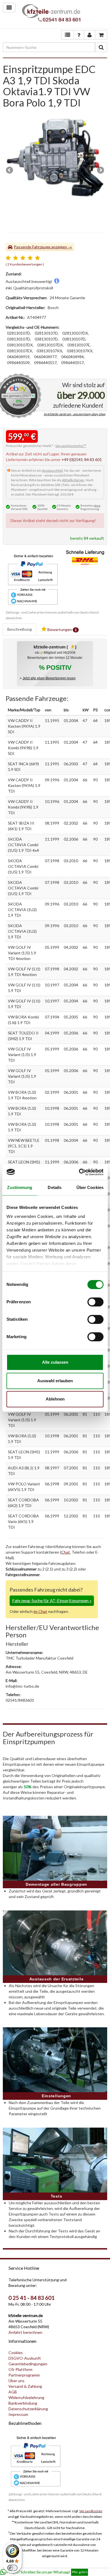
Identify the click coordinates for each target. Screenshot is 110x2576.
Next (100, 171)
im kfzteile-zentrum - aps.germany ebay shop (74, 414)
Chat (66, 1552)
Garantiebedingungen (28, 2364)
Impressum (18, 2414)
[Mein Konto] (79, 35)
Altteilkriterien (73, 480)
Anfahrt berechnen (25, 2332)
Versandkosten (91, 2511)
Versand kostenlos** (71, 446)
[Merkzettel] (68, 35)
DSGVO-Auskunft (25, 2358)
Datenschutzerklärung (28, 2409)
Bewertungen (62, 629)
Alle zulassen (55, 1362)
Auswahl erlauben (55, 1381)
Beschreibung (20, 629)
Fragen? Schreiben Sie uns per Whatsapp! (47, 2572)
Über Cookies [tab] (90, 1187)
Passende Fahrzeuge (32, 247)
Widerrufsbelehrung (26, 2397)
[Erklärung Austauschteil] (57, 281)
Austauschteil (52, 470)
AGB (13, 2392)
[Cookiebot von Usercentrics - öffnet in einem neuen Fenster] (79, 1172)
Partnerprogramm (24, 2375)
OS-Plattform (20, 2369)
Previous (10, 171)
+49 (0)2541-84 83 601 (82, 459)
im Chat (40, 1611)
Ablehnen (55, 1399)
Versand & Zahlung (25, 2386)
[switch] (95, 1302)
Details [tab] (55, 1187)
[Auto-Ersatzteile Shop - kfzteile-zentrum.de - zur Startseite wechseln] (51, 14)
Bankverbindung (23, 2403)
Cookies (16, 2353)
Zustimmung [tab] (20, 1187)
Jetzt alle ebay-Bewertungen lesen (49, 678)
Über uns (16, 2381)
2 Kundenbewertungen (25, 264)
